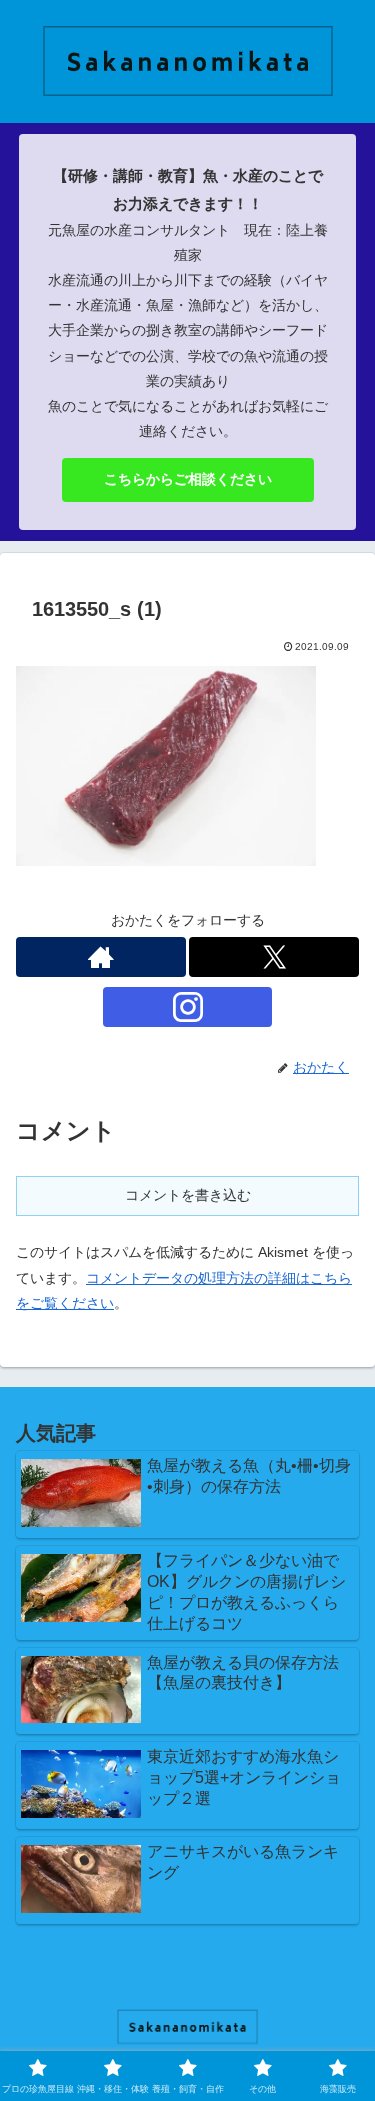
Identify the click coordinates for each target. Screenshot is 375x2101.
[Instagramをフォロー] (188, 1007)
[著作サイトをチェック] (101, 957)
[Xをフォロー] (274, 957)
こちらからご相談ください (188, 479)
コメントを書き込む (188, 1195)
